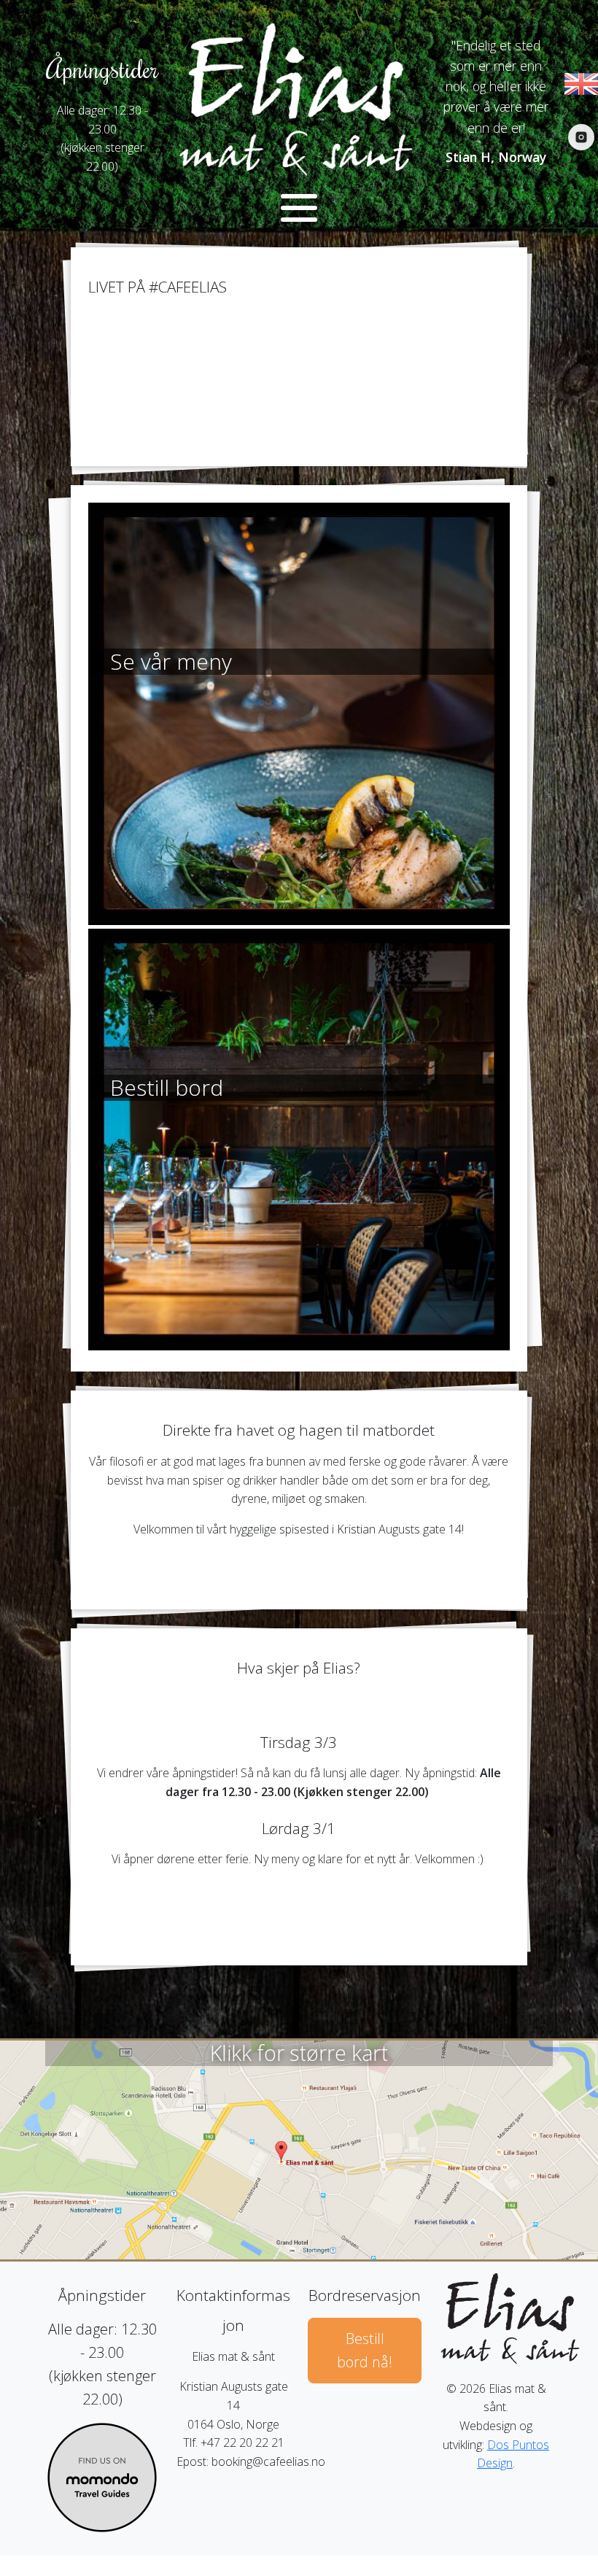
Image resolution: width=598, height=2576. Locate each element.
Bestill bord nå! (365, 2350)
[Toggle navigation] (299, 208)
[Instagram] (581, 137)
